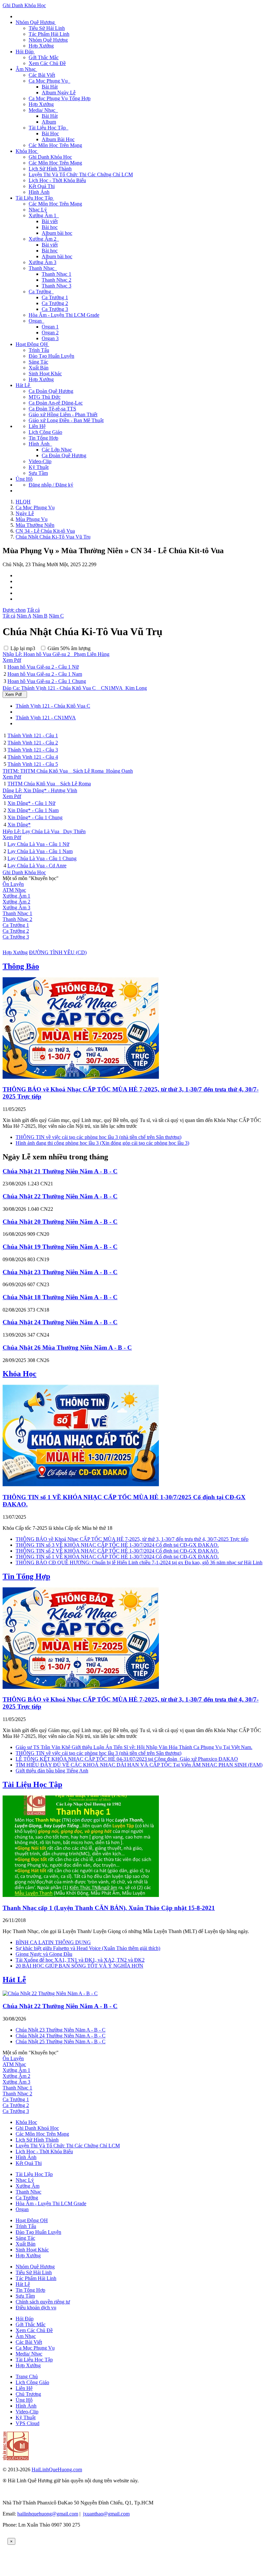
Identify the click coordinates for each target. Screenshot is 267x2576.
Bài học (50, 227)
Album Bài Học (58, 139)
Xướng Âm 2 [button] (44, 239)
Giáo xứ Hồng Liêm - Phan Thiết (63, 414)
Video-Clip (40, 461)
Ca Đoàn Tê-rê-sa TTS (52, 409)
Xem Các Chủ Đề (47, 63)
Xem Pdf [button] (12, 660)
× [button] (11, 2541)
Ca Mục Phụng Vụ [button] (49, 81)
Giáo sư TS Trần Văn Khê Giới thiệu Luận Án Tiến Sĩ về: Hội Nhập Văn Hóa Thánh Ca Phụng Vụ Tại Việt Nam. (134, 1747)
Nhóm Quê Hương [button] (36, 22)
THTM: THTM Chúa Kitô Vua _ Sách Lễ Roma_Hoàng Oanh (68, 771)
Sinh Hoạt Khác (45, 374)
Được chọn (14, 610)
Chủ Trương (28, 2394)
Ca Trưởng (27, 2198)
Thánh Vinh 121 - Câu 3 (33, 750)
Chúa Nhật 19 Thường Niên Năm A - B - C (60, 1247)
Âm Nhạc (26, 2336)
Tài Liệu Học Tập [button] (49, 128)
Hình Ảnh (39, 192)
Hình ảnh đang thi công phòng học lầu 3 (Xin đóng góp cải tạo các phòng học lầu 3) (102, 1143)
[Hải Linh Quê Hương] (16, 2458)
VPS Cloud (28, 2423)
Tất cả (33, 610)
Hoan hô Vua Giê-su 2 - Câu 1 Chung (47, 681)
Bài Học (50, 133)
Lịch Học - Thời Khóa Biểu (57, 180)
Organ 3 (50, 338)
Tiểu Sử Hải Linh (47, 28)
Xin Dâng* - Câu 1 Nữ (31, 803)
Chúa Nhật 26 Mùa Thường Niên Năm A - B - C (67, 1348)
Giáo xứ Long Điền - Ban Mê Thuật (66, 420)
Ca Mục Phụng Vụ (35, 2348)
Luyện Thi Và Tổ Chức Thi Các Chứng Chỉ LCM (81, 174)
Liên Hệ (37, 426)
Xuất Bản (39, 368)
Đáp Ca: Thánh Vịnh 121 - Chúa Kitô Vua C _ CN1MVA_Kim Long (75, 688)
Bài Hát (50, 87)
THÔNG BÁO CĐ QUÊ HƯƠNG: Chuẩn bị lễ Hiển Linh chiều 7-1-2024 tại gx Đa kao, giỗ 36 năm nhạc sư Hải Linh (139, 1562)
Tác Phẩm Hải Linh (49, 34)
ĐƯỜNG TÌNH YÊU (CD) (58, 952)
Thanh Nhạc (28, 2192)
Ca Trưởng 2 (55, 303)
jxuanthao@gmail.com (106, 2514)
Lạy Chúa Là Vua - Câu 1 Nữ (38, 844)
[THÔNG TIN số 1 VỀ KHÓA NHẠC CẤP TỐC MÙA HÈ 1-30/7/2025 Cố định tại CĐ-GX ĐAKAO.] (81, 1484)
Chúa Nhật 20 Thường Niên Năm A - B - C (60, 1222)
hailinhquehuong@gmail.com (48, 2514)
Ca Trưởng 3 (55, 309)
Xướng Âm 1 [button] (44, 215)
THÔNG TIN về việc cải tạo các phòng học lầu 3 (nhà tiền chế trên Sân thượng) (98, 1137)
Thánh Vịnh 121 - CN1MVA (46, 718)
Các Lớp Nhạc (57, 450)
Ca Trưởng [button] (41, 292)
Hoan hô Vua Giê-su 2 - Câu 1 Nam (45, 674)
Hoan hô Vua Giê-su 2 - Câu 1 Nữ (43, 667)
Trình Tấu (39, 350)
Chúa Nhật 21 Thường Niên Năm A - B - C (60, 1171)
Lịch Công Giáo (45, 432)
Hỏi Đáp (25, 2319)
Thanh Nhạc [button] (43, 268)
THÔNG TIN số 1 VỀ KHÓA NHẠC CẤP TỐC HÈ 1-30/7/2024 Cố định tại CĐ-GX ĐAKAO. (117, 1557)
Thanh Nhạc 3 (56, 286)
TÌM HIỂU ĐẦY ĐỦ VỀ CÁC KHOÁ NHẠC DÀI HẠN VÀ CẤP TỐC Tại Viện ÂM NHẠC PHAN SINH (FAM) (139, 1765)
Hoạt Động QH (32, 2220)
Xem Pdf (15, 694)
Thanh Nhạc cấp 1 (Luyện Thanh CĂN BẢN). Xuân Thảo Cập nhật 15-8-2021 (109, 1908)
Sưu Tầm (38, 473)
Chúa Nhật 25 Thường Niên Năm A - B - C (61, 2042)
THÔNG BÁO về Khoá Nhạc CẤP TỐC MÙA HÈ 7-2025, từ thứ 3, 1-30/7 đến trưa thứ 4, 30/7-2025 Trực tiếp (132, 1539)
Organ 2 (50, 333)
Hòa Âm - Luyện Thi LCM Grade (64, 315)
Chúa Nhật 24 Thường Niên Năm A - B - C (60, 1322)
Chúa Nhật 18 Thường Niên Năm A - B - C (60, 1297)
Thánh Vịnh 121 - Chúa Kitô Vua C (53, 706)
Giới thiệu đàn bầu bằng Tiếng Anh (52, 1771)
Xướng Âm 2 (16, 902)
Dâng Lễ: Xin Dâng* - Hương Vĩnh (40, 790)
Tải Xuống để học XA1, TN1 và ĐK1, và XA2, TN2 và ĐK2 (80, 1960)
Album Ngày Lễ (59, 93)
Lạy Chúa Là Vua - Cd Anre (37, 866)
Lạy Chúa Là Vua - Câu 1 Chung (42, 858)
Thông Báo (21, 966)
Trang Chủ (27, 2376)
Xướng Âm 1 (16, 896)
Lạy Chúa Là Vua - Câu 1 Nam (40, 851)
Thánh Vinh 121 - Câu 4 (33, 757)
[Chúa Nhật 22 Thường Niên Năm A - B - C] (50, 1993)
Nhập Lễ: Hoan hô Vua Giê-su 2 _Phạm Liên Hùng (56, 654)
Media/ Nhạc (29, 2354)
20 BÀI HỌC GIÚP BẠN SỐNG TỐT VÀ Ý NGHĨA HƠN (79, 1966)
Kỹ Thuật (39, 467)
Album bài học (57, 233)
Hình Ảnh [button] (40, 444)
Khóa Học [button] (27, 151)
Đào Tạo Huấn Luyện (51, 356)
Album (49, 122)
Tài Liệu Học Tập (32, 1784)
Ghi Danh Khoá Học (37, 2128)
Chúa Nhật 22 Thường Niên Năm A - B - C (60, 1196)
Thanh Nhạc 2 (56, 280)
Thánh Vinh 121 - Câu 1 (33, 735)
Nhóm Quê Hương (48, 40)
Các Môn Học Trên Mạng (55, 145)
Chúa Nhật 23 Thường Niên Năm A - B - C (60, 1272)
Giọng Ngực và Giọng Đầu (44, 1954)
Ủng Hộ (24, 479)
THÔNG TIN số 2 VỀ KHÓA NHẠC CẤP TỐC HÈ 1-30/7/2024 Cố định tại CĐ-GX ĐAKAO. (117, 1551)
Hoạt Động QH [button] (32, 344)
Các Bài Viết (42, 75)
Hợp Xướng (41, 46)
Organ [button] (36, 321)
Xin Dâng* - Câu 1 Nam (33, 810)
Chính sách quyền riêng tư (43, 2302)
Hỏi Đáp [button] (25, 52)
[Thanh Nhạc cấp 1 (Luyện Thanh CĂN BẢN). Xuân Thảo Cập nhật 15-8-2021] (81, 1895)
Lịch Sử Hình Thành (50, 169)
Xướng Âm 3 (42, 262)
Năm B (40, 616)
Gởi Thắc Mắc (44, 57)
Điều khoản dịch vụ (36, 2308)
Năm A (24, 616)
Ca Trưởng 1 (55, 297)
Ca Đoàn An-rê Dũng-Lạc (56, 403)
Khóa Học (20, 1374)
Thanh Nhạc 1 (56, 274)
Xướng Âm (28, 2186)
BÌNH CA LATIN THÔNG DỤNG (53, 1942)
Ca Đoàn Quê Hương (51, 391)
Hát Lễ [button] (23, 385)
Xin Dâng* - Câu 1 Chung (35, 817)
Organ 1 (50, 327)
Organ (22, 2209)
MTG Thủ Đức (45, 397)
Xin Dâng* (19, 825)
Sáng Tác (38, 362)
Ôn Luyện (13, 884)
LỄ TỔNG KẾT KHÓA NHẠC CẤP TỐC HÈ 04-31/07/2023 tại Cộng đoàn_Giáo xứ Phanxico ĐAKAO (127, 1759)
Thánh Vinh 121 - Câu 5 (33, 764)
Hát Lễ (14, 1980)
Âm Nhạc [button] (26, 69)
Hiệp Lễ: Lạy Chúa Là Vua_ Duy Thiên (44, 831)
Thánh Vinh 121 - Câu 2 (33, 743)
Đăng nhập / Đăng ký (51, 485)
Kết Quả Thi (42, 186)
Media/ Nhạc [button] (43, 110)
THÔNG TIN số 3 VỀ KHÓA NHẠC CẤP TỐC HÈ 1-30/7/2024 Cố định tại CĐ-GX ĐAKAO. (117, 1545)
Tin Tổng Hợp (43, 438)
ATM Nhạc (14, 890)
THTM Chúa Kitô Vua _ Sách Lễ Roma (49, 784)
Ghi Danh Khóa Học (24, 5)
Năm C (56, 616)
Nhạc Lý (38, 210)
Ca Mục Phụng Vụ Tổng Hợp (60, 98)
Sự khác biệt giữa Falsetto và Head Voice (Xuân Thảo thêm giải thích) (88, 1948)
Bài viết (50, 221)
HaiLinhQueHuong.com (57, 2469)
